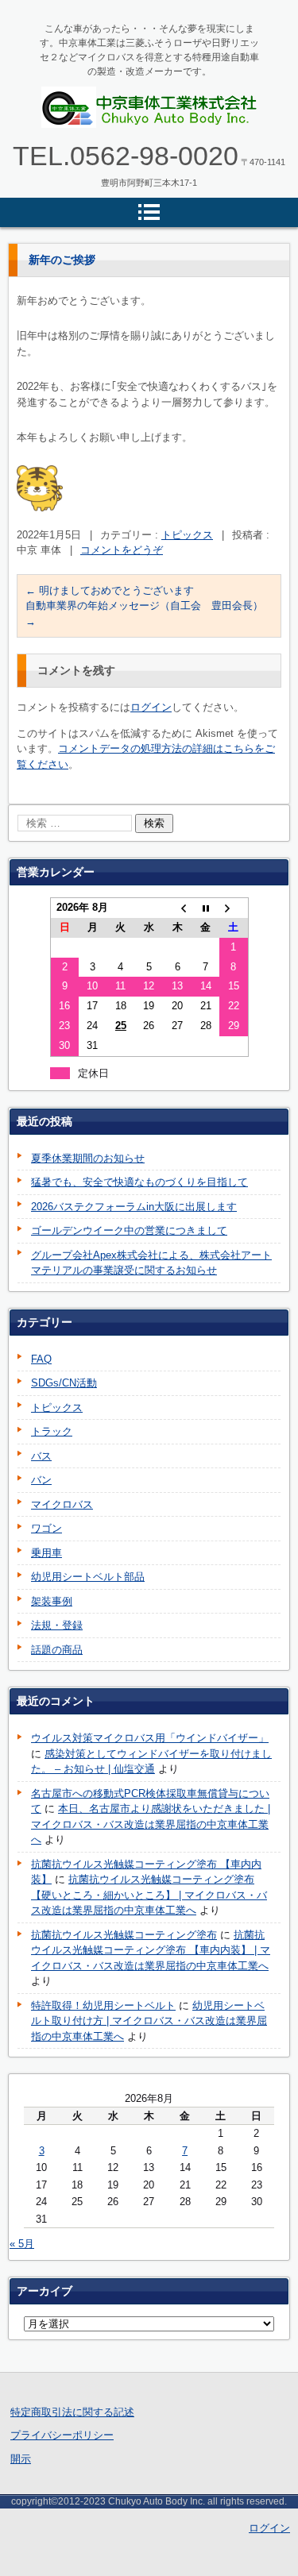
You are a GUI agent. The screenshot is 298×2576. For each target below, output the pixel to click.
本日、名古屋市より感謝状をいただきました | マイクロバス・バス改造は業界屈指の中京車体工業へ (151, 1824)
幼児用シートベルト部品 (88, 1577)
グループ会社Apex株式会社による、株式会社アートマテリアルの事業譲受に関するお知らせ (151, 1263)
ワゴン (46, 1528)
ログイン (151, 707)
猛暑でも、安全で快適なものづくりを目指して (139, 1182)
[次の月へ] (234, 908)
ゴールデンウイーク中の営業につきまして (129, 1230)
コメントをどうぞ (122, 550)
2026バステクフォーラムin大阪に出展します (134, 1207)
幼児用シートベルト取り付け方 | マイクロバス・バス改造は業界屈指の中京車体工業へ (149, 2021)
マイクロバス (62, 1504)
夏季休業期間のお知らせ (88, 1158)
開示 (21, 2459)
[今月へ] (206, 908)
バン (41, 1480)
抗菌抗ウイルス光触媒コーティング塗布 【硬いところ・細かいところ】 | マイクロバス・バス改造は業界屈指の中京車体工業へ (149, 1895)
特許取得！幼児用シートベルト (103, 2005)
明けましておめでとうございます (110, 590)
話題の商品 (57, 1650)
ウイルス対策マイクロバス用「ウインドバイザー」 (150, 1738)
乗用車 (46, 1553)
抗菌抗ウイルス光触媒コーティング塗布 (124, 1935)
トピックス (187, 535)
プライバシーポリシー (62, 2435)
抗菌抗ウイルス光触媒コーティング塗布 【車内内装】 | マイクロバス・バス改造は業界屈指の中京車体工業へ (151, 1950)
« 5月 (22, 2244)
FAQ (41, 1359)
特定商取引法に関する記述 (72, 2412)
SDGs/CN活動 (64, 1383)
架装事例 (52, 1601)
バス (41, 1456)
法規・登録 (57, 1625)
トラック (52, 1431)
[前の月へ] (177, 908)
